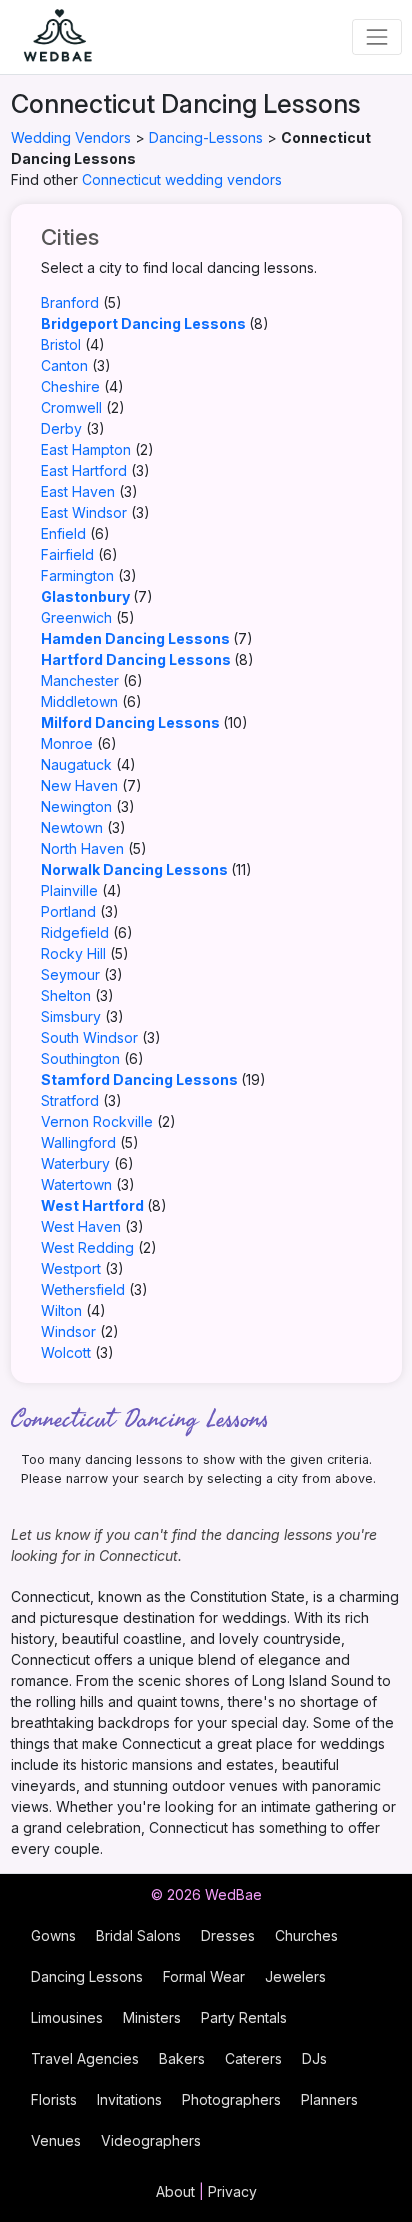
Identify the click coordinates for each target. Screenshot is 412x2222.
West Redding (87, 1247)
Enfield (63, 533)
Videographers (151, 2140)
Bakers (182, 2058)
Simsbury (71, 1016)
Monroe (67, 743)
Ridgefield (75, 932)
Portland (68, 911)
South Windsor (89, 1037)
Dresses (228, 1935)
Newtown (72, 827)
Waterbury (75, 1163)
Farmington (77, 575)
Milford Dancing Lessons (130, 722)
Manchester (80, 680)
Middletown (79, 701)
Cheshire (70, 386)
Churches (306, 1935)
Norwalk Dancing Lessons (134, 869)
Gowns (53, 1935)
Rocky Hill (73, 953)
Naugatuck (76, 764)
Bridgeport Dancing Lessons (143, 323)
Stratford (70, 1100)
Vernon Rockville (97, 1121)
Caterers (253, 2058)
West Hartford (92, 1205)
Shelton (66, 995)
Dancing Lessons (87, 1976)
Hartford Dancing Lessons (136, 659)
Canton (64, 365)
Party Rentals (244, 2017)
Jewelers (295, 1976)
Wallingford (78, 1142)
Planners (329, 2099)
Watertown (76, 1184)
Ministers (152, 2017)
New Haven (79, 785)
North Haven (82, 848)
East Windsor (84, 512)
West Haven (81, 1226)
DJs (314, 2058)
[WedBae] (49, 37)
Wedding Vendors (71, 137)
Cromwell (71, 407)
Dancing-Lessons (206, 137)
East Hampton (86, 449)
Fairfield (67, 554)
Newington (76, 806)
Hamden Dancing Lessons (135, 638)
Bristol (61, 344)
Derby (61, 428)
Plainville (69, 890)
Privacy (232, 2191)
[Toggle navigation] (376, 36)
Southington (80, 1058)
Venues (56, 2140)
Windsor (68, 1331)
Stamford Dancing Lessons (139, 1079)
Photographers (231, 2099)
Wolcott (66, 1352)
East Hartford (84, 470)
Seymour (70, 974)
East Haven (78, 491)
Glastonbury (85, 596)
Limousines (67, 2017)
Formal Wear (204, 1976)
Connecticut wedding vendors (182, 179)
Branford (70, 302)
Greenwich (76, 617)
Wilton (61, 1310)
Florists (54, 2099)
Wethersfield (83, 1289)
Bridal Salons (138, 1935)
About (175, 2191)
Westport (71, 1268)
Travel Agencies (85, 2058)
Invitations (129, 2099)
